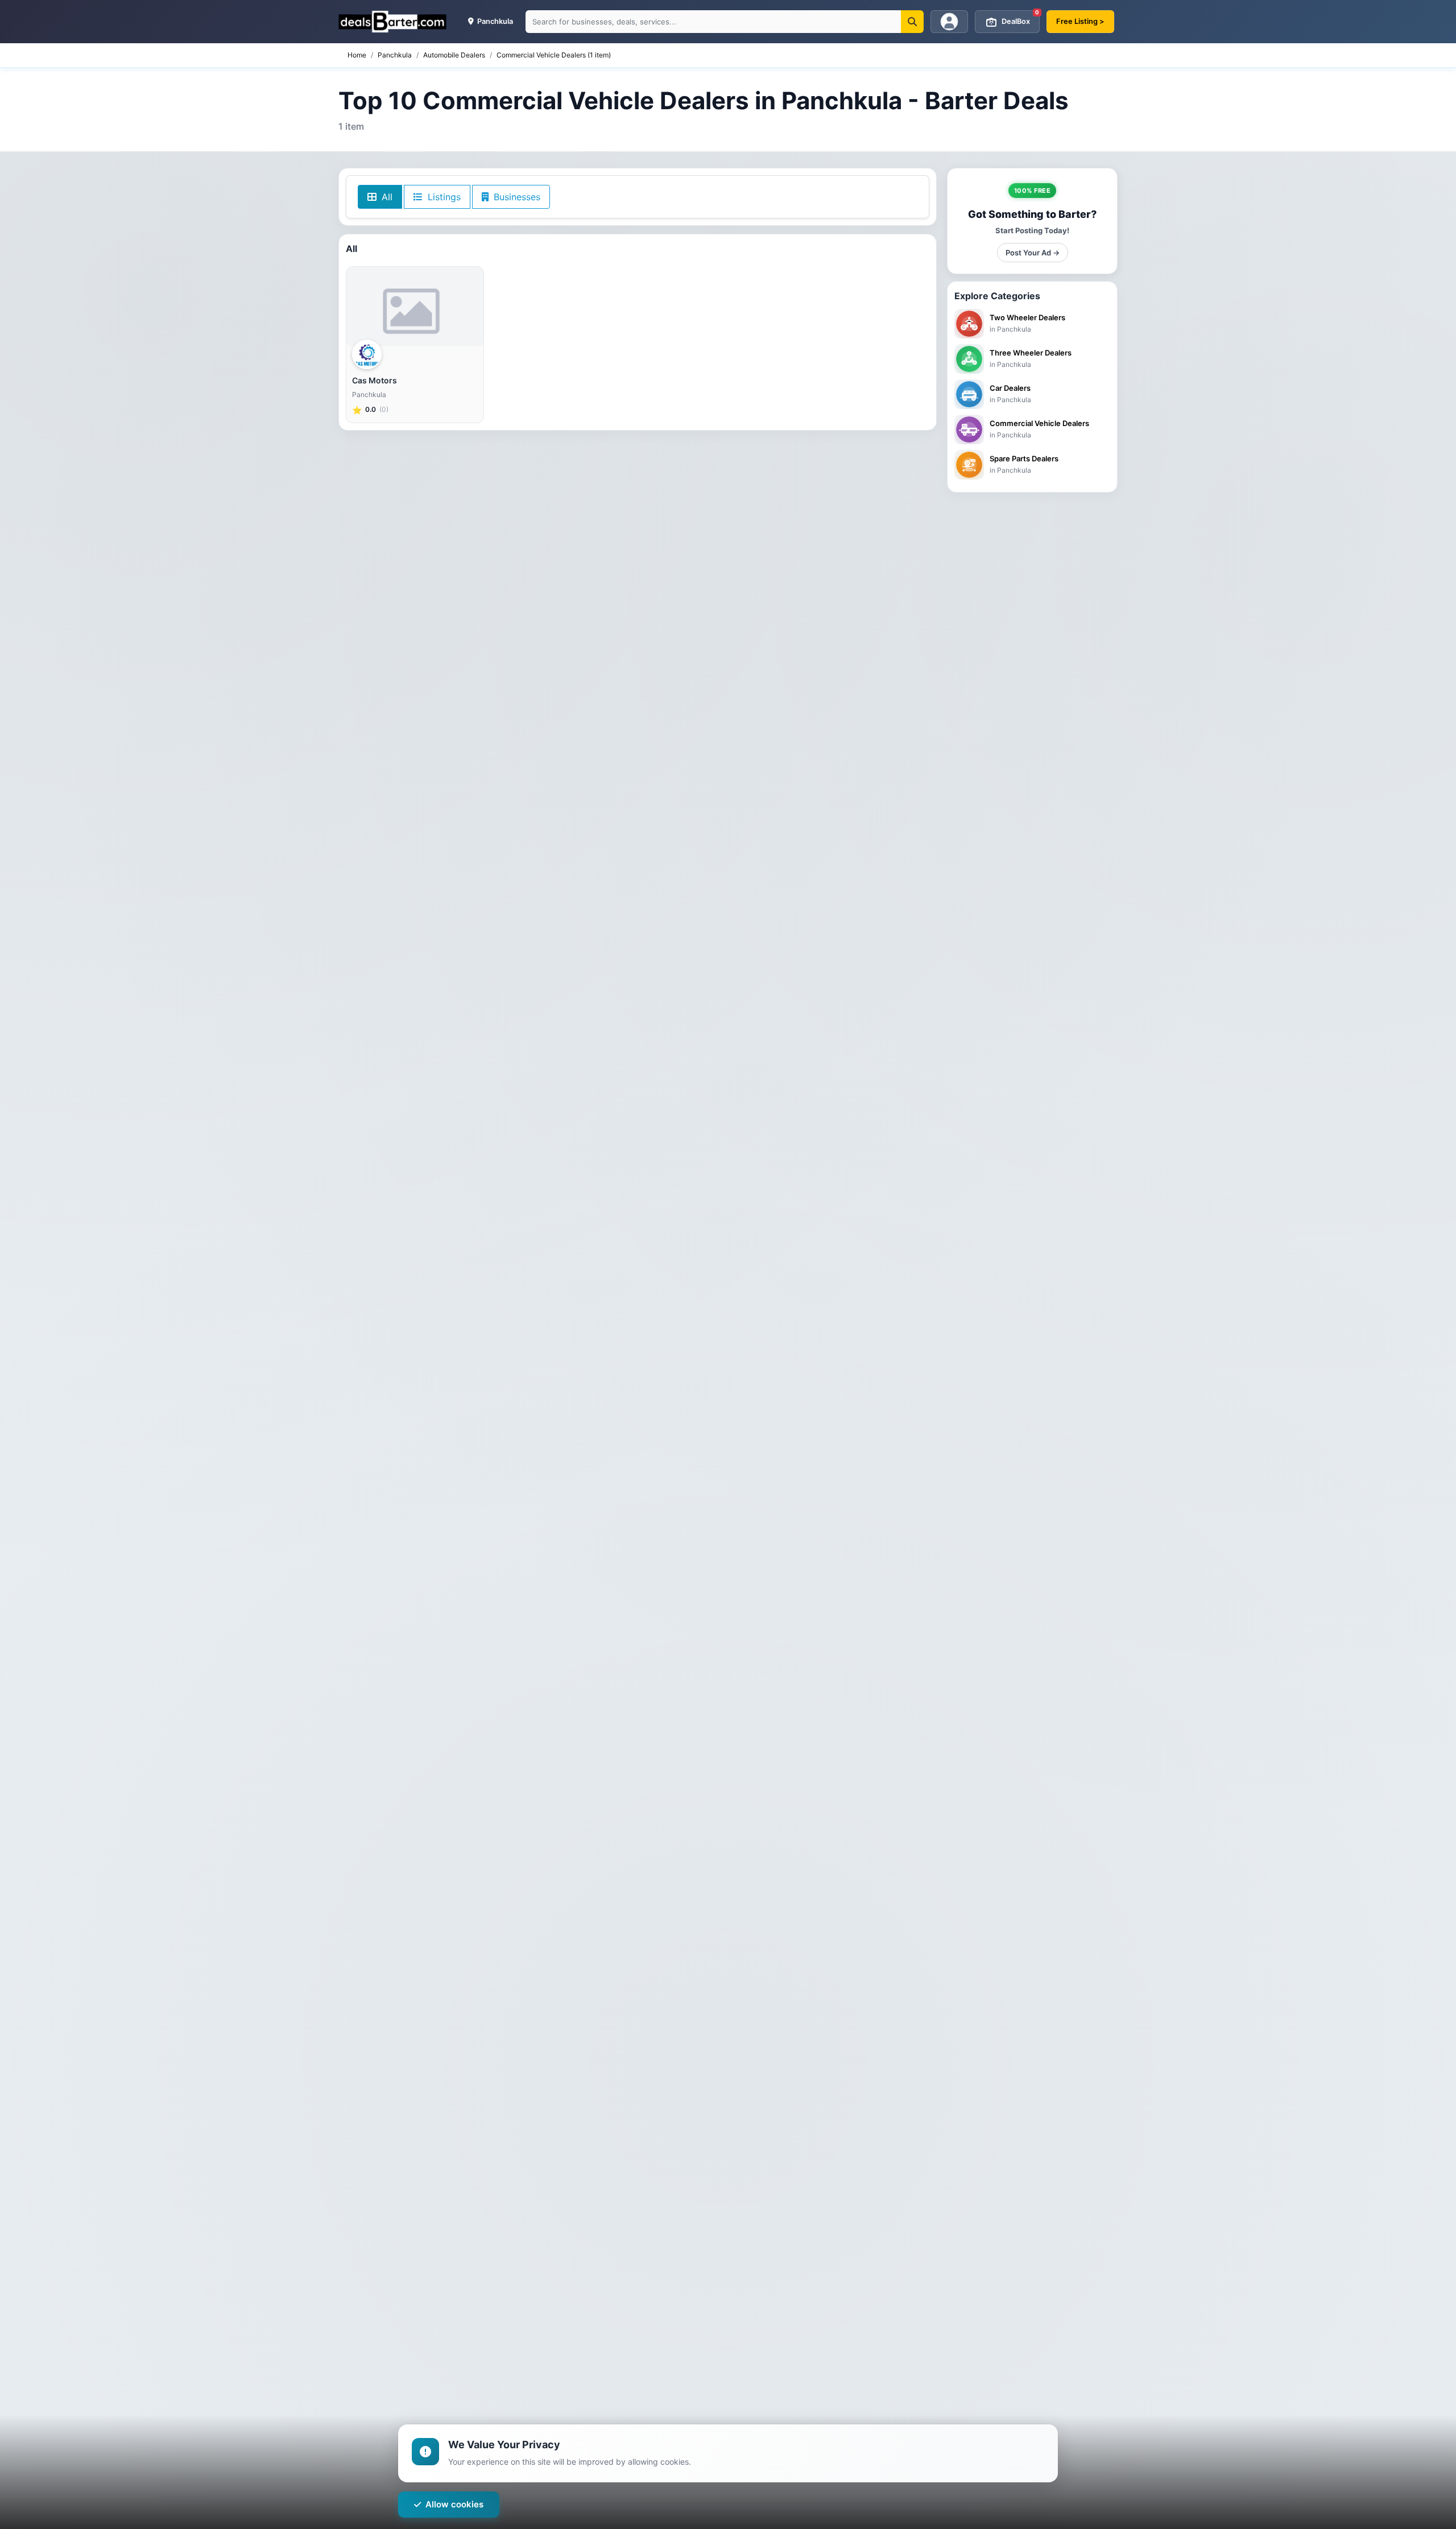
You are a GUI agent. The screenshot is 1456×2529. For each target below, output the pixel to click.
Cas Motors (375, 380)
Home (357, 55)
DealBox (1020, 18)
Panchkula (395, 55)
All (386, 197)
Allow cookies (454, 2504)
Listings (443, 197)
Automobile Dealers (454, 55)
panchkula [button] (494, 21)
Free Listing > (1080, 21)
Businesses (516, 197)
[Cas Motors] (415, 307)
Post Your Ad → (1033, 253)
